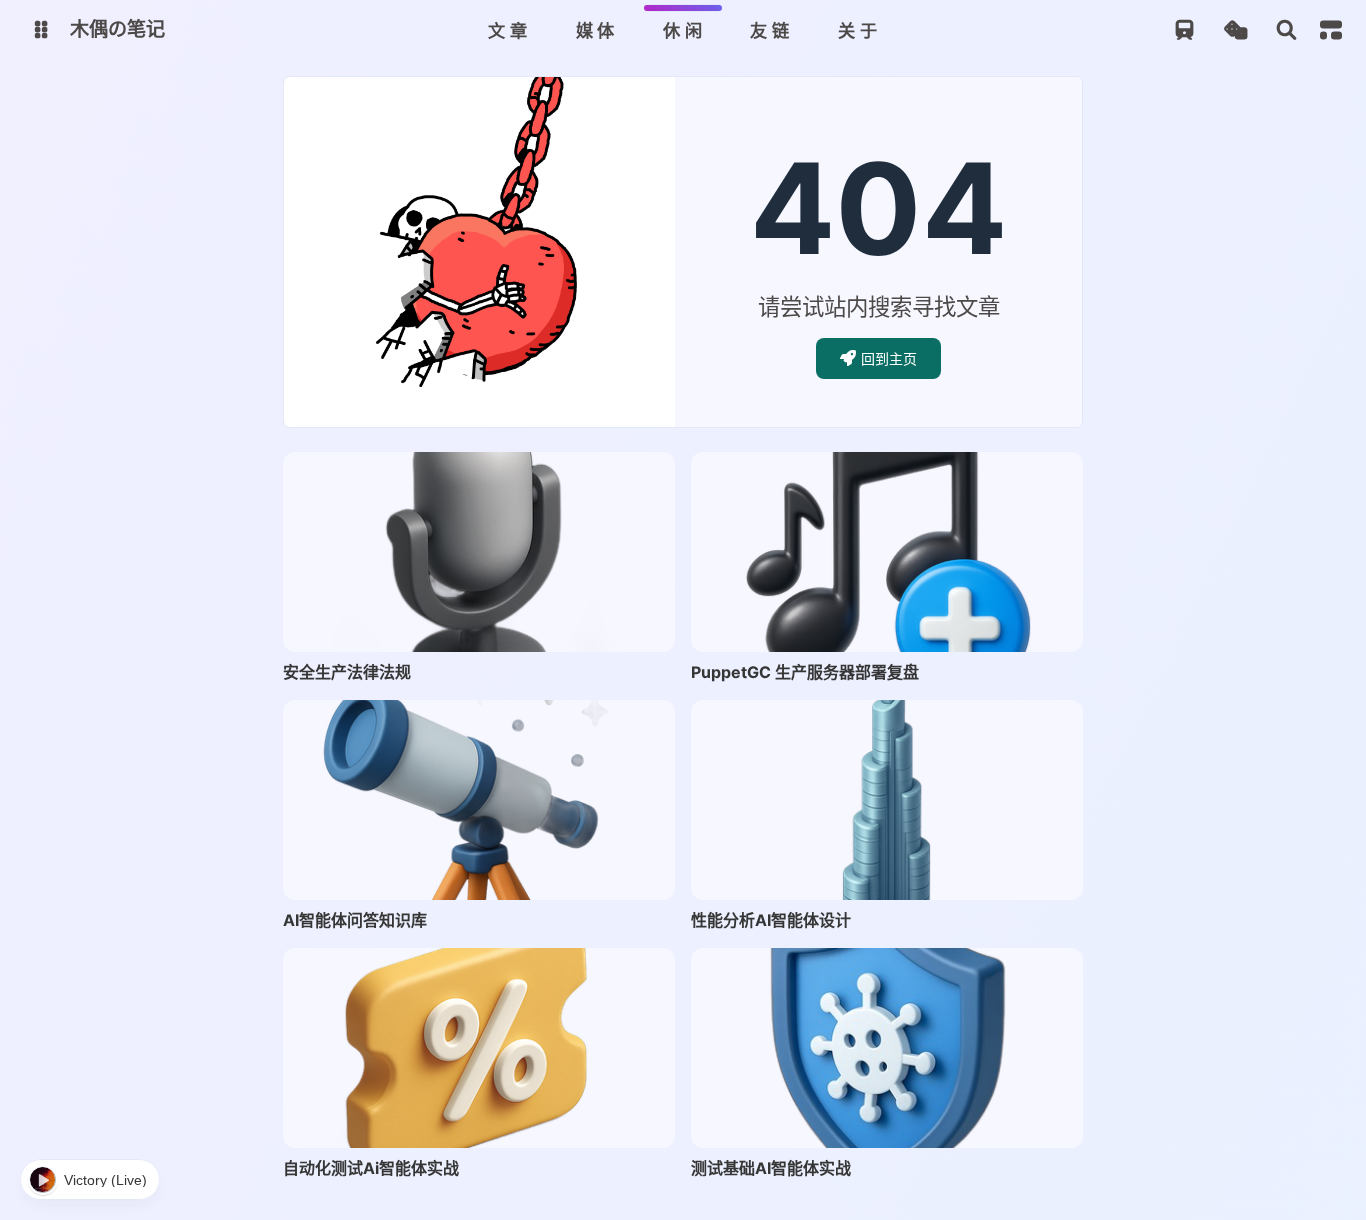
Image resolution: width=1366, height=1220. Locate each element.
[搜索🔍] (1286, 30)
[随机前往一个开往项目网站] (1184, 30)
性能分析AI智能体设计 (771, 920)
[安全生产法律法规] (479, 552)
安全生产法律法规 (347, 672)
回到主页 (889, 358)
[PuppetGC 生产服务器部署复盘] (887, 552)
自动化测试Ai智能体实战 (371, 1168)
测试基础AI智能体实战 (771, 1168)
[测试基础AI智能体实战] (887, 1048)
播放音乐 (90, 1179)
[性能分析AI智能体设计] (887, 800)
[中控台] (1331, 30)
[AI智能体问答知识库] (479, 800)
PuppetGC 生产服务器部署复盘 (805, 672)
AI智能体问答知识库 (355, 920)
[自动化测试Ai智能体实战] (479, 1048)
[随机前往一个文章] (1235, 30)
